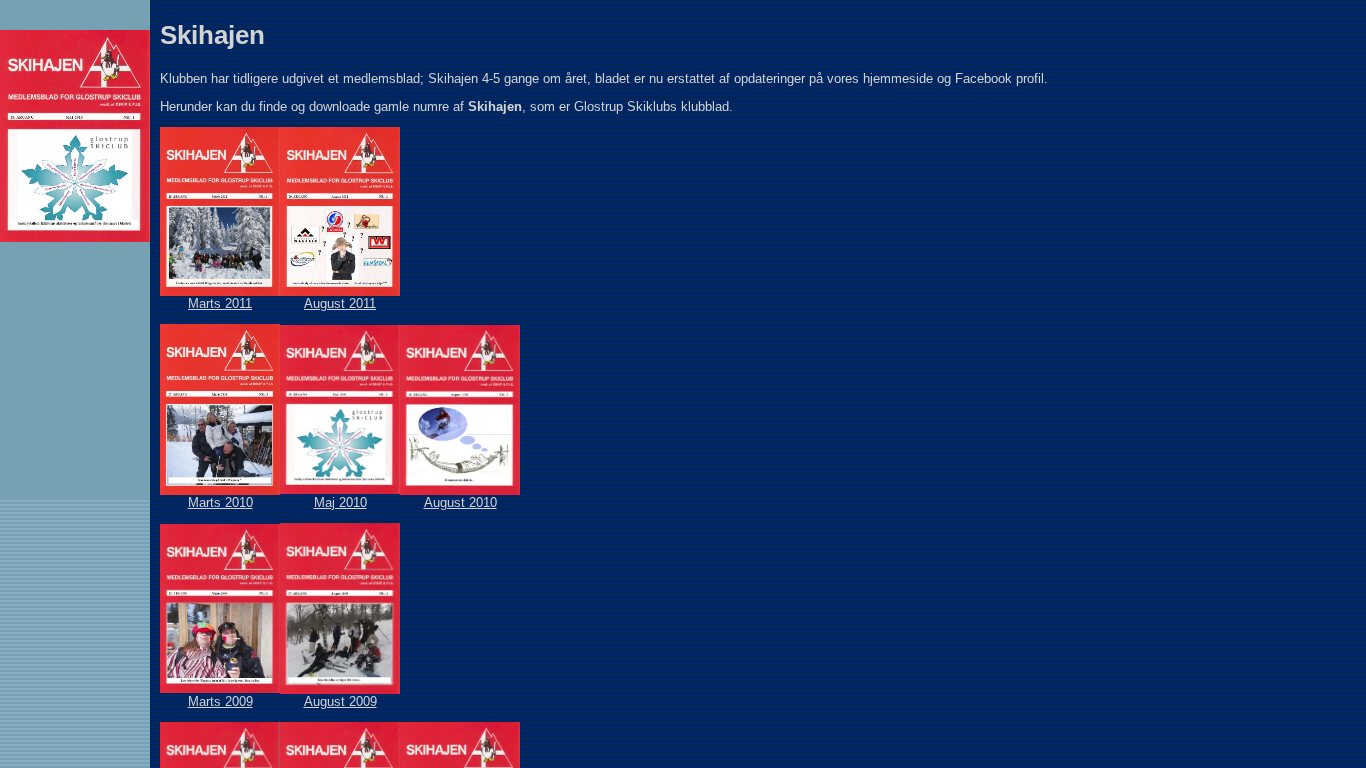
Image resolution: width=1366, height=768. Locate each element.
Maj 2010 (340, 502)
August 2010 (460, 502)
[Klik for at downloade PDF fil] (220, 291)
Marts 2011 (220, 303)
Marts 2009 (220, 701)
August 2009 (340, 701)
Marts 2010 (220, 502)
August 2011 (340, 303)
